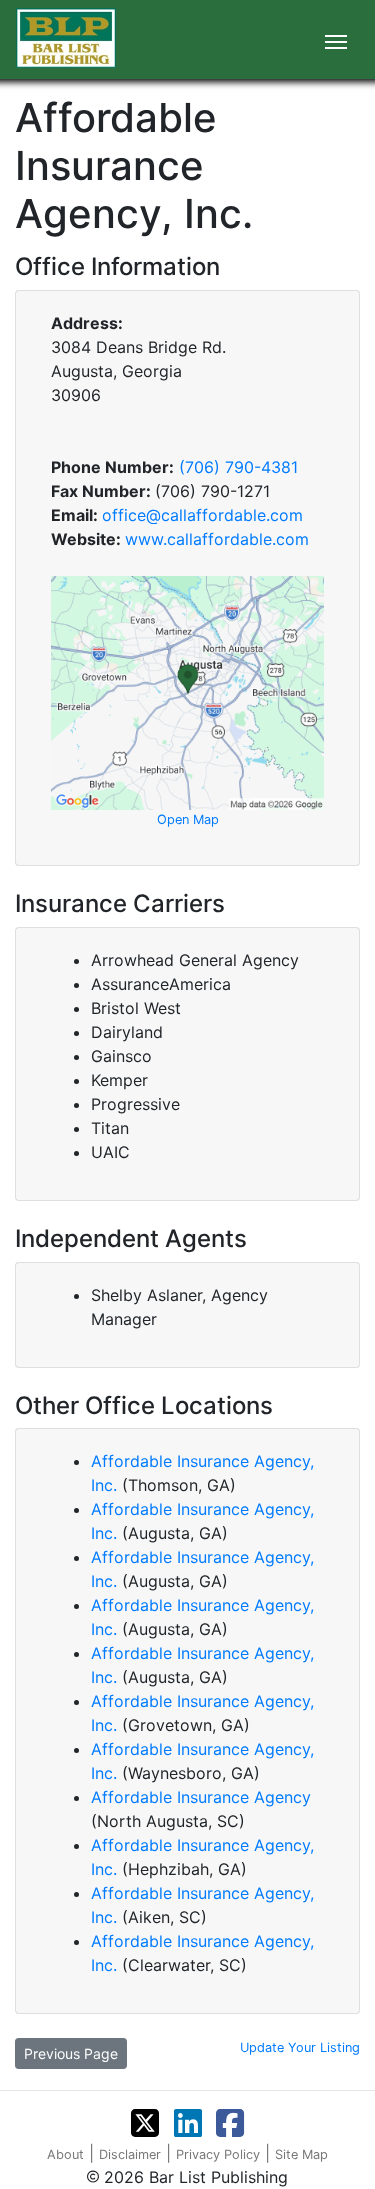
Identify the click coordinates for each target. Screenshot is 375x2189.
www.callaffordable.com (217, 539)
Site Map (301, 2154)
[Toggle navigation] (336, 40)
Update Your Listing (300, 2047)
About (65, 2154)
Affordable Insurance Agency (201, 1797)
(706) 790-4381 (238, 467)
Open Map (188, 819)
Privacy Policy (218, 2154)
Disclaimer (130, 2154)
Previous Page (71, 2053)
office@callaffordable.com (202, 515)
